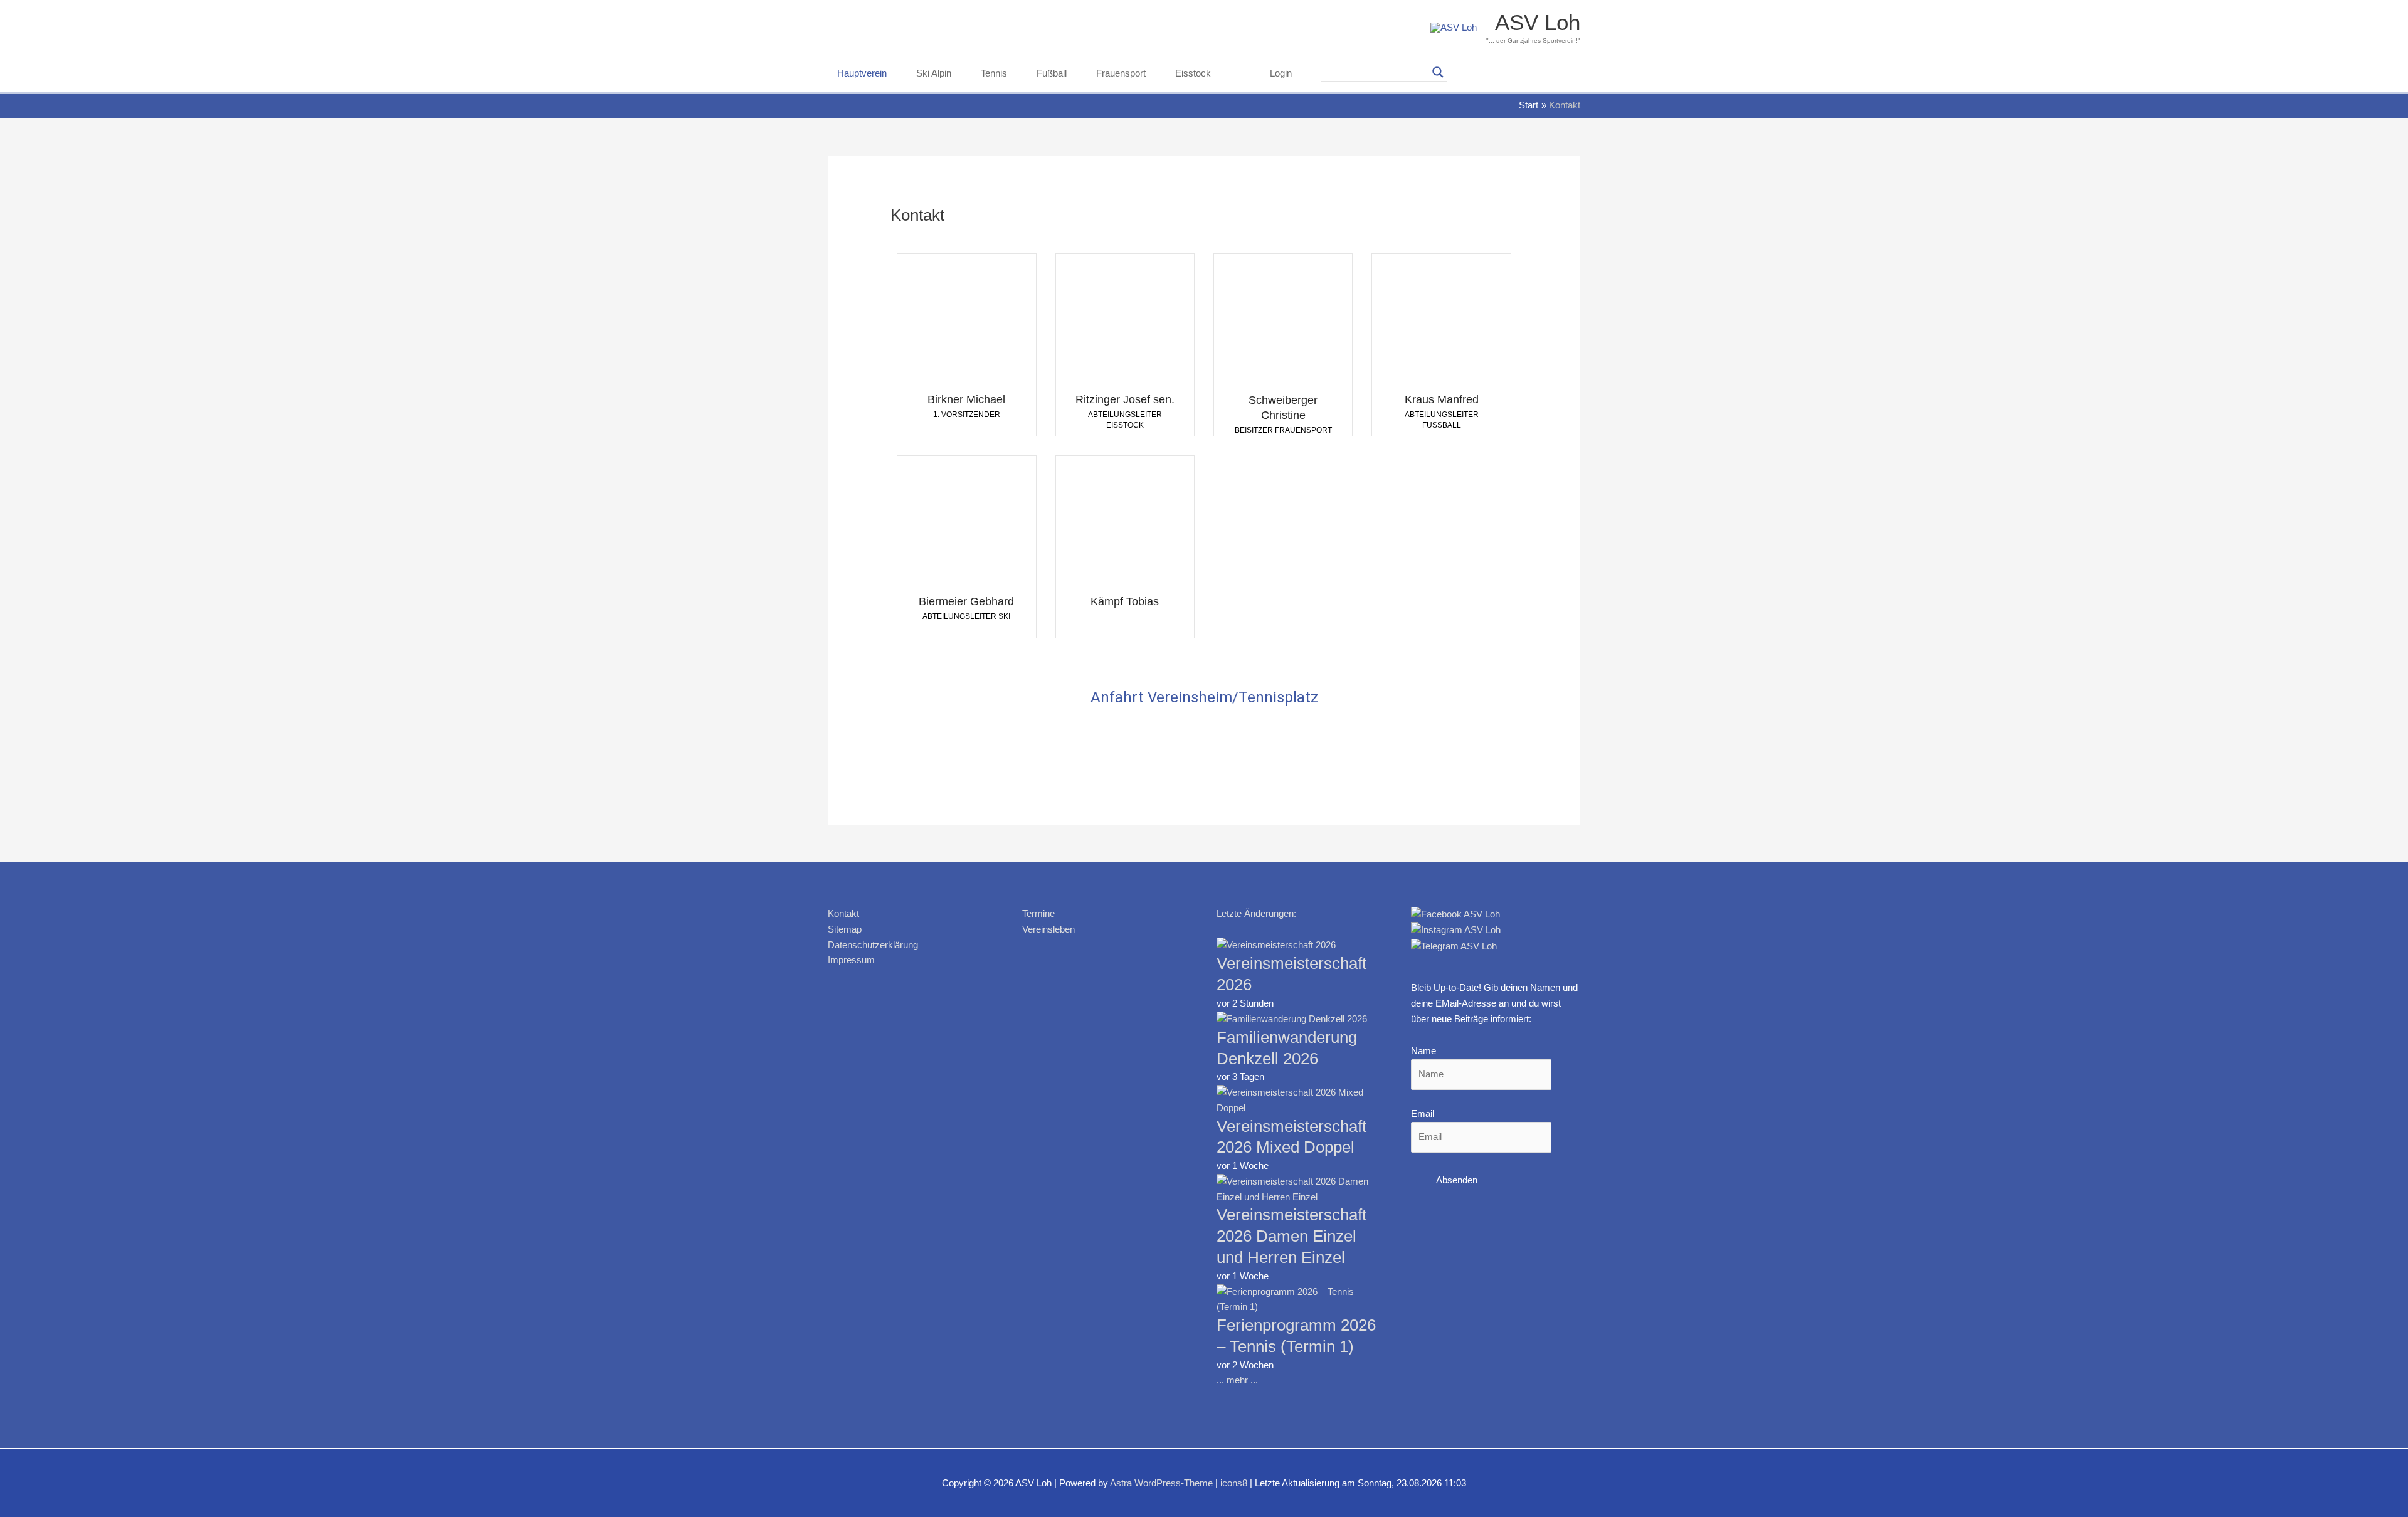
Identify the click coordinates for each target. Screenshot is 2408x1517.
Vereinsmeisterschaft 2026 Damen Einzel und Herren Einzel (1291, 1236)
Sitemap (845, 929)
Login (1281, 73)
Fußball (1052, 73)
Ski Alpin (934, 73)
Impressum (851, 960)
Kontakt (843, 913)
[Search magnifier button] (1438, 72)
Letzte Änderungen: (1256, 913)
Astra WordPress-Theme (1161, 1483)
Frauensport (1121, 73)
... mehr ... (1237, 1380)
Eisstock (1193, 73)
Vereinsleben (1048, 929)
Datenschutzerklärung (873, 945)
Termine (1038, 913)
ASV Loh (1538, 22)
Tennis (994, 73)
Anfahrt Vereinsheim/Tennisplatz (1204, 697)
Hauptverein (862, 73)
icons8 (1234, 1483)
